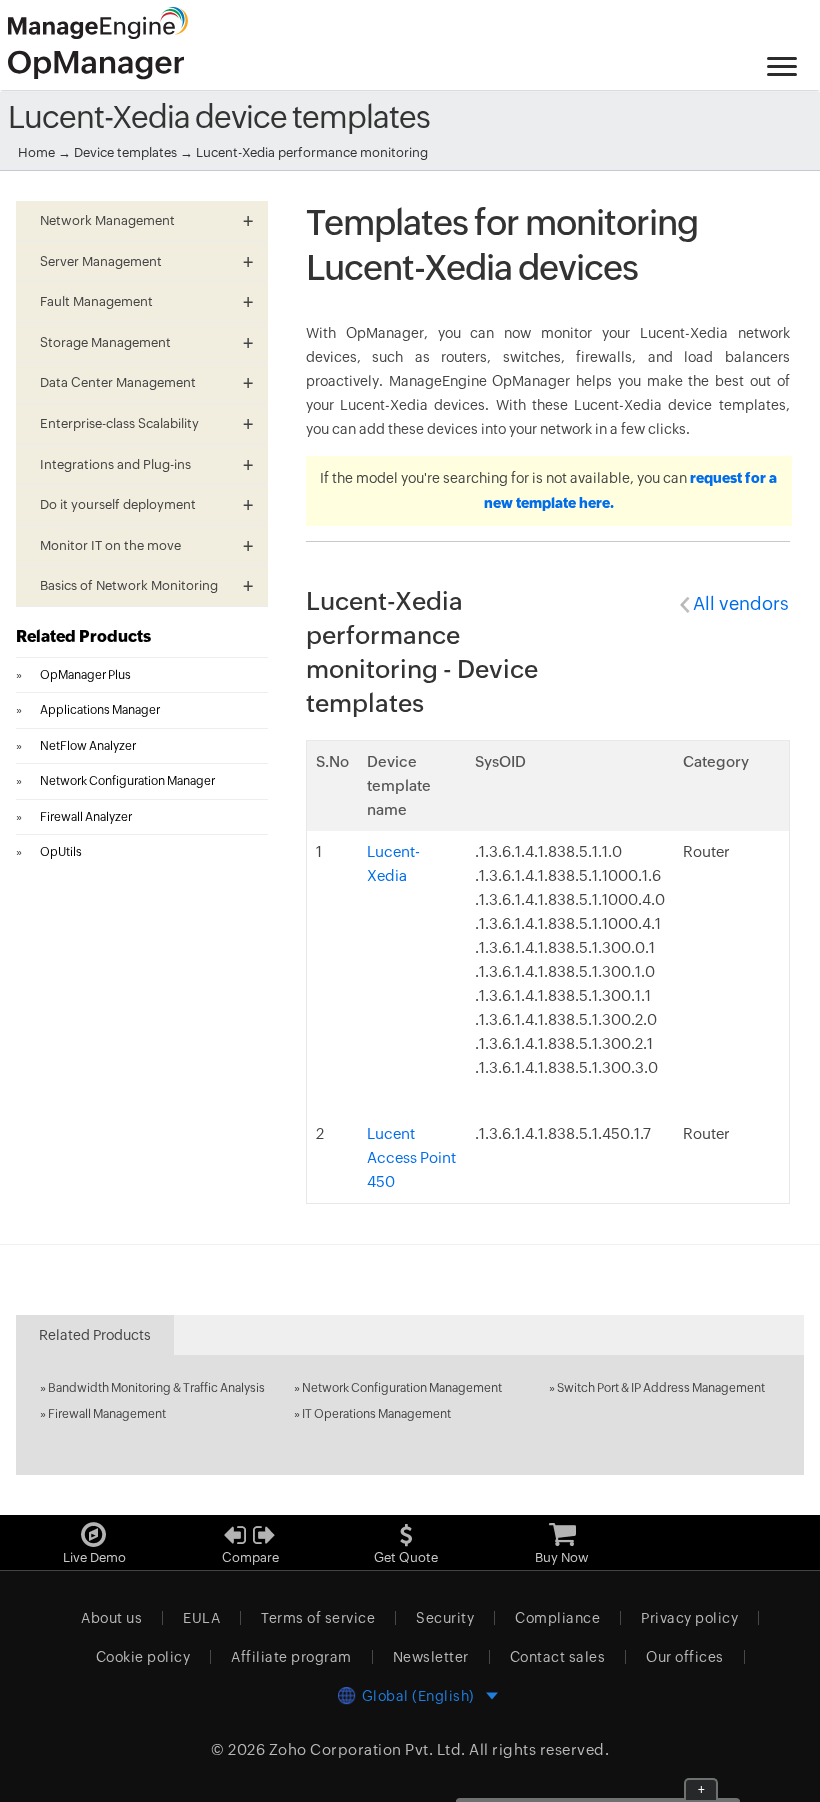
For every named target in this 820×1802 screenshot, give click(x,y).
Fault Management (96, 301)
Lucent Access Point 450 (411, 1157)
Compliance (557, 1618)
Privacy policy (689, 1618)
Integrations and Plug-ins (115, 464)
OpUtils (61, 852)
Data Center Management (118, 382)
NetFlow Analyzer (88, 746)
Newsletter (431, 1657)
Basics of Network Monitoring (129, 585)
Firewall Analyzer (86, 817)
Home (36, 152)
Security (445, 1618)
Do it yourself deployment (118, 504)
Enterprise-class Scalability (119, 423)
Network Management (107, 220)
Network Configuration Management (402, 1388)
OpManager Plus (85, 675)
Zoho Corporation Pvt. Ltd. (367, 1749)
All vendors (741, 603)
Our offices (685, 1657)
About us (111, 1618)
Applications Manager (100, 710)
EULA (201, 1618)
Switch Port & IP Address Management (661, 1388)
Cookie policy (143, 1657)
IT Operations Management (376, 1414)
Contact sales (558, 1657)
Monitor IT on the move (110, 545)
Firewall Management (107, 1414)
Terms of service (318, 1618)
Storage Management (105, 342)
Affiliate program (291, 1657)
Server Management (101, 261)
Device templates (125, 152)
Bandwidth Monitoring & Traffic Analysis (156, 1388)
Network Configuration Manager (127, 781)
